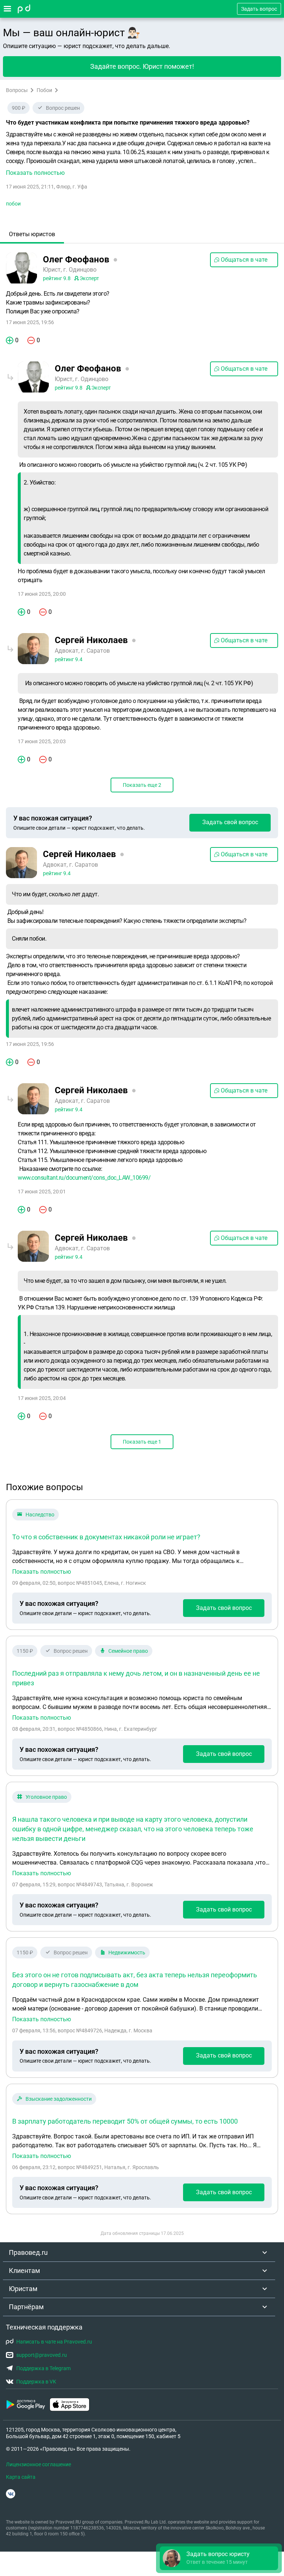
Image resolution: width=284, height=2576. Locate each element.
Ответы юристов (32, 234)
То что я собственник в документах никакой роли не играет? (106, 1537)
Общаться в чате (244, 260)
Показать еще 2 (142, 785)
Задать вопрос (259, 9)
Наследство (40, 1515)
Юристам (23, 2289)
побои (13, 204)
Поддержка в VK (36, 2382)
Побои (44, 90)
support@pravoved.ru (42, 2355)
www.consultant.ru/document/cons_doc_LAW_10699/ (84, 1178)
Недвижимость (127, 1953)
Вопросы (17, 90)
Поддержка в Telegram (43, 2368)
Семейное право (128, 1651)
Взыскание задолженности (59, 2099)
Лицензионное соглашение (38, 2464)
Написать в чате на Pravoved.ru (54, 2342)
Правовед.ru (28, 2252)
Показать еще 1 (142, 1442)
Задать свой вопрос (230, 822)
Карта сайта (21, 2477)
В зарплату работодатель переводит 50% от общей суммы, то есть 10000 (125, 2121)
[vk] (11, 2494)
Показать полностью (42, 1572)
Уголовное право (46, 1797)
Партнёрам (26, 2307)
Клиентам (24, 2271)
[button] (142, 154)
